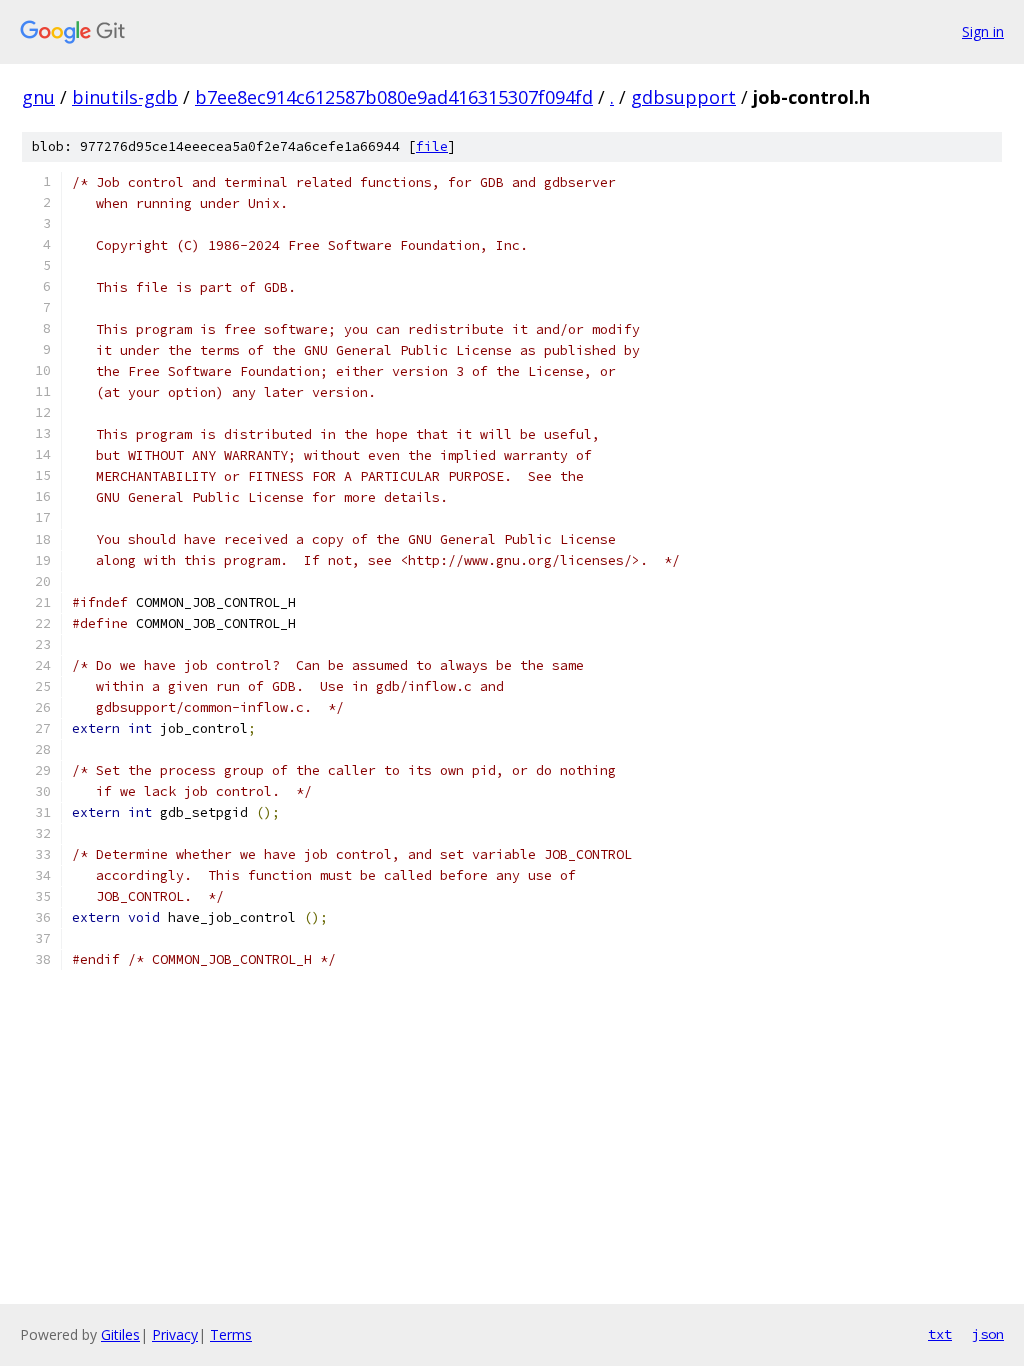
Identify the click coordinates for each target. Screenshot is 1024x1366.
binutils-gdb (125, 97)
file (432, 146)
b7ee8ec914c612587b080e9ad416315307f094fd (394, 97)
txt (940, 1334)
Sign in (983, 31)
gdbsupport (683, 97)
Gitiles (120, 1334)
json (988, 1334)
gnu (38, 97)
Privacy (175, 1334)
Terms (231, 1334)
